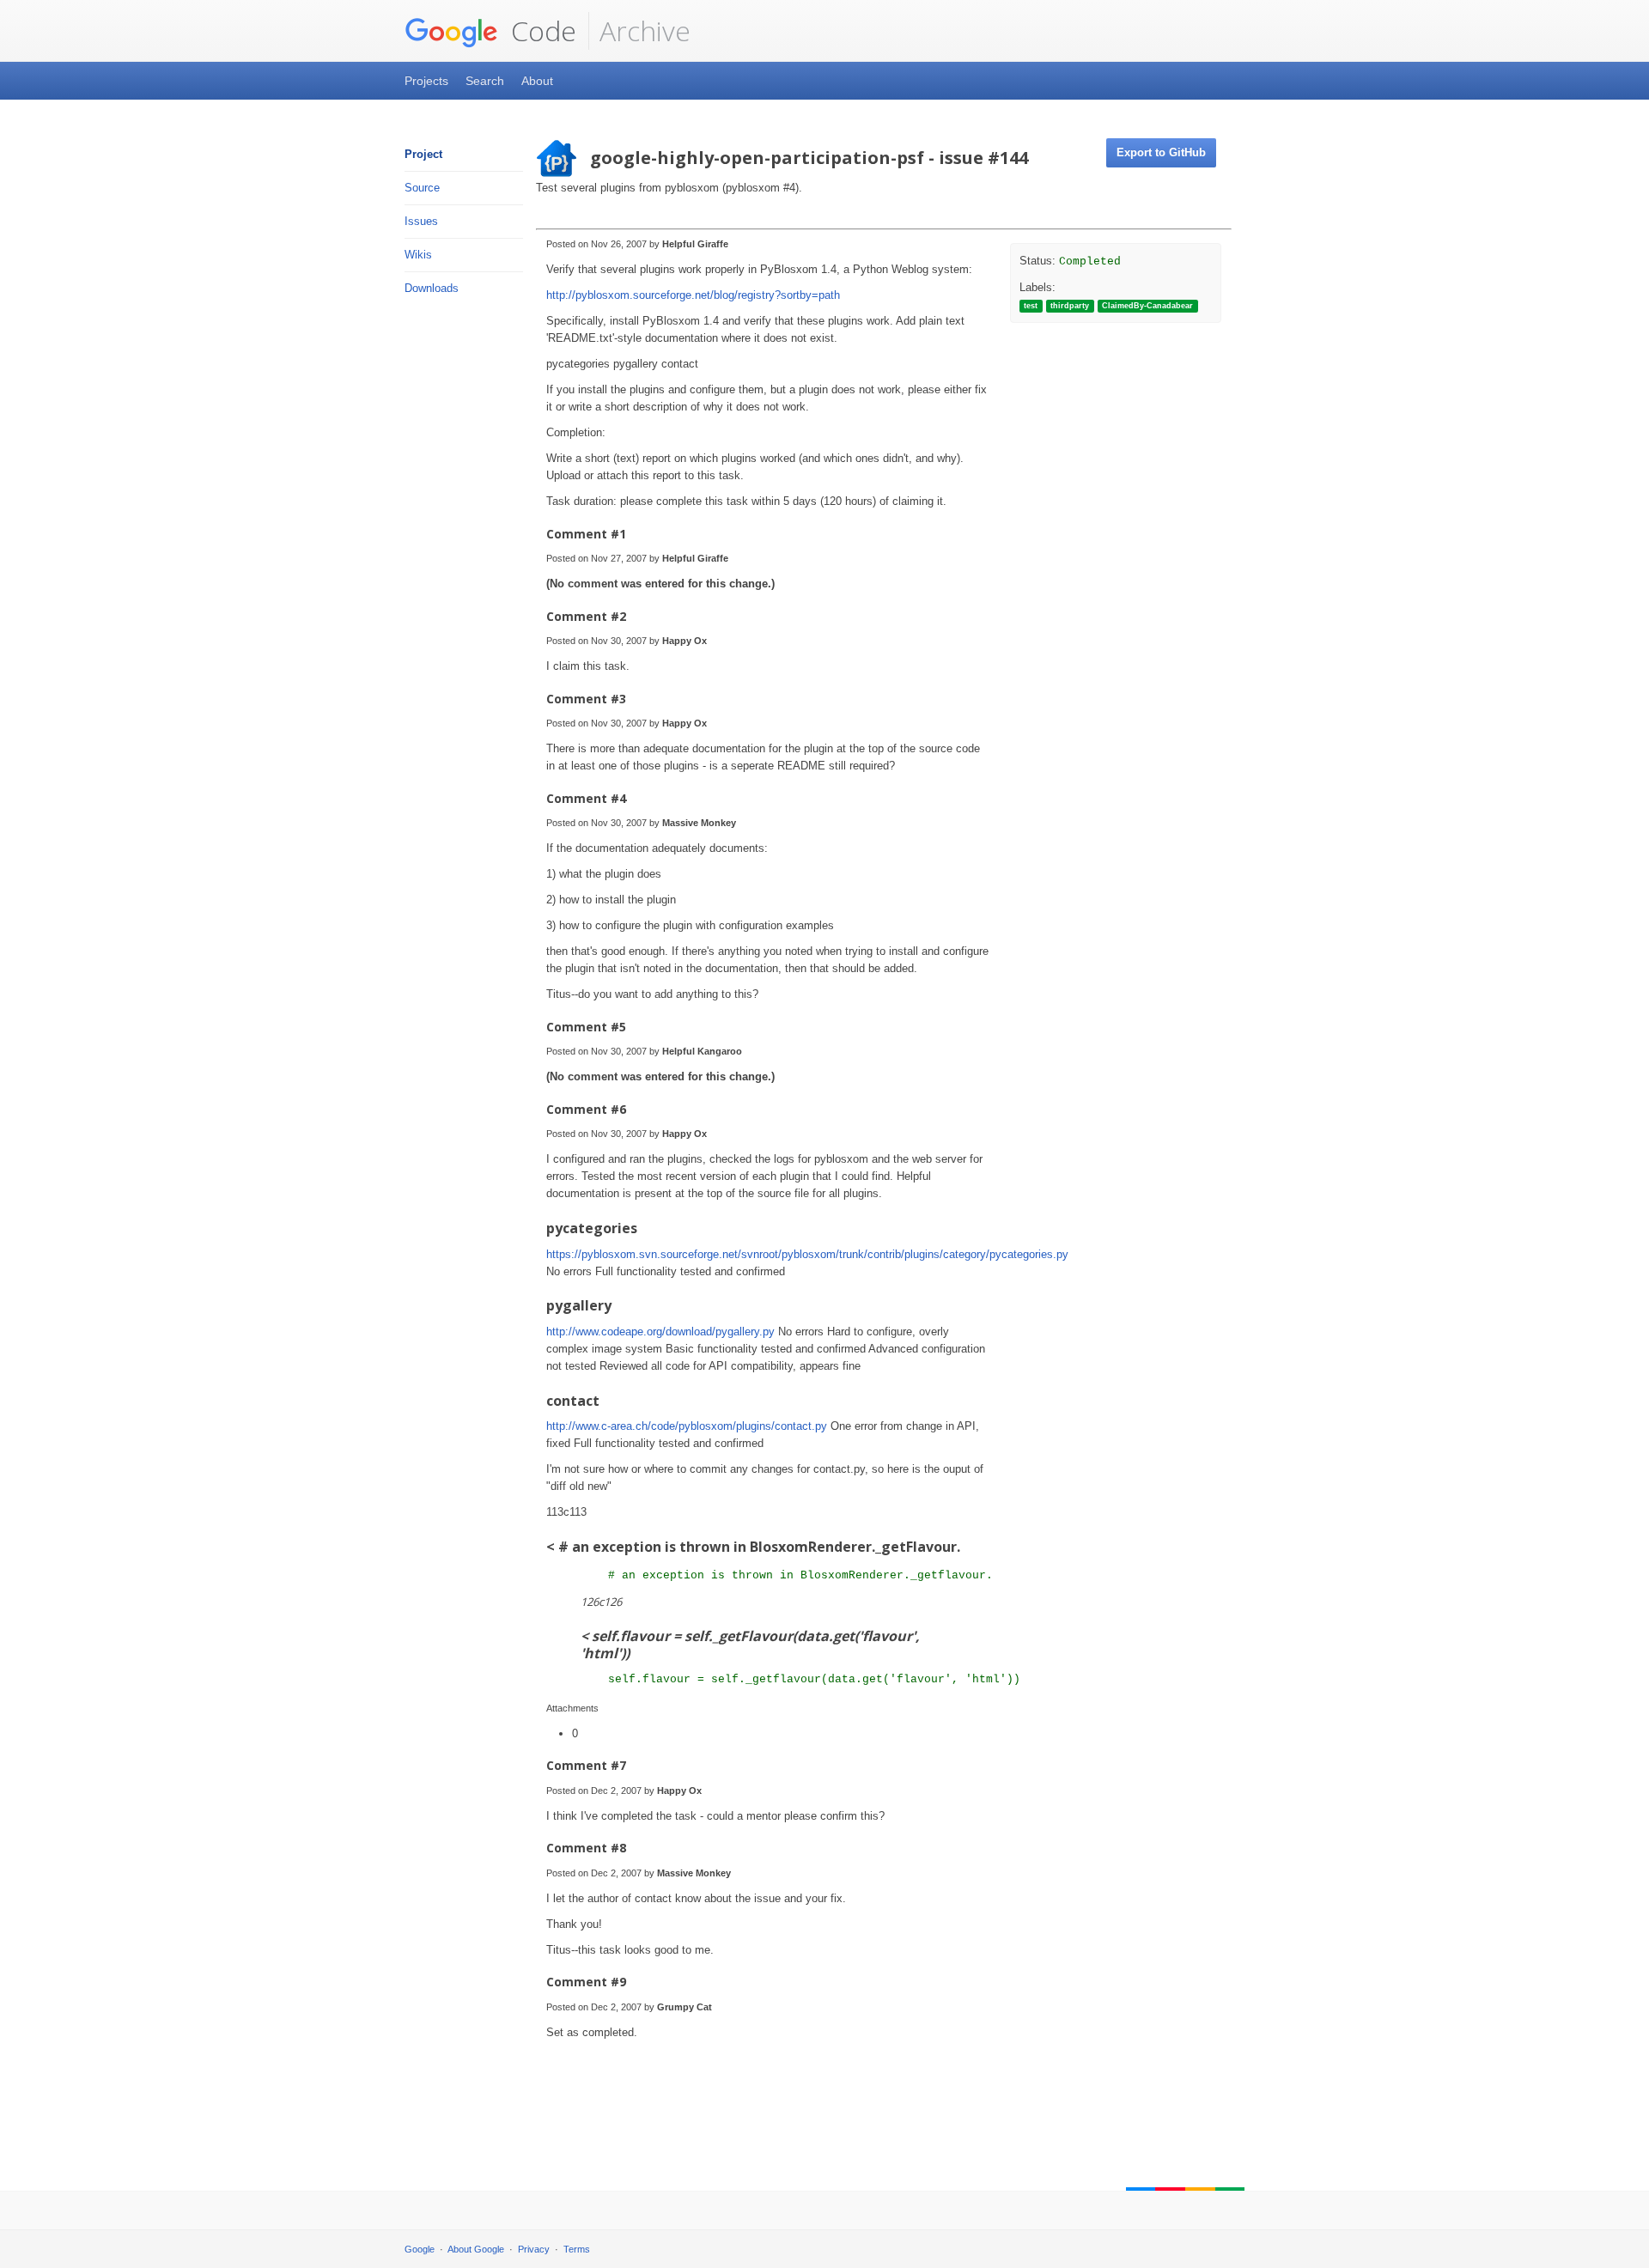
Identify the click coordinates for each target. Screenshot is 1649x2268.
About (537, 81)
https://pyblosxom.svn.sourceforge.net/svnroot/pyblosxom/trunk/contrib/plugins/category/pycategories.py (807, 1254)
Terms (577, 2249)
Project (423, 154)
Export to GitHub (1161, 152)
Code (540, 30)
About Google (476, 2249)
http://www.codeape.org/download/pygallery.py (660, 1332)
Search (485, 81)
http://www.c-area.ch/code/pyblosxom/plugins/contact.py (687, 1426)
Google (420, 2249)
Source (422, 188)
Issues (421, 221)
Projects (426, 81)
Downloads (432, 288)
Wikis (418, 255)
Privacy (534, 2249)
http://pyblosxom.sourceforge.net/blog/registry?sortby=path (693, 295)
